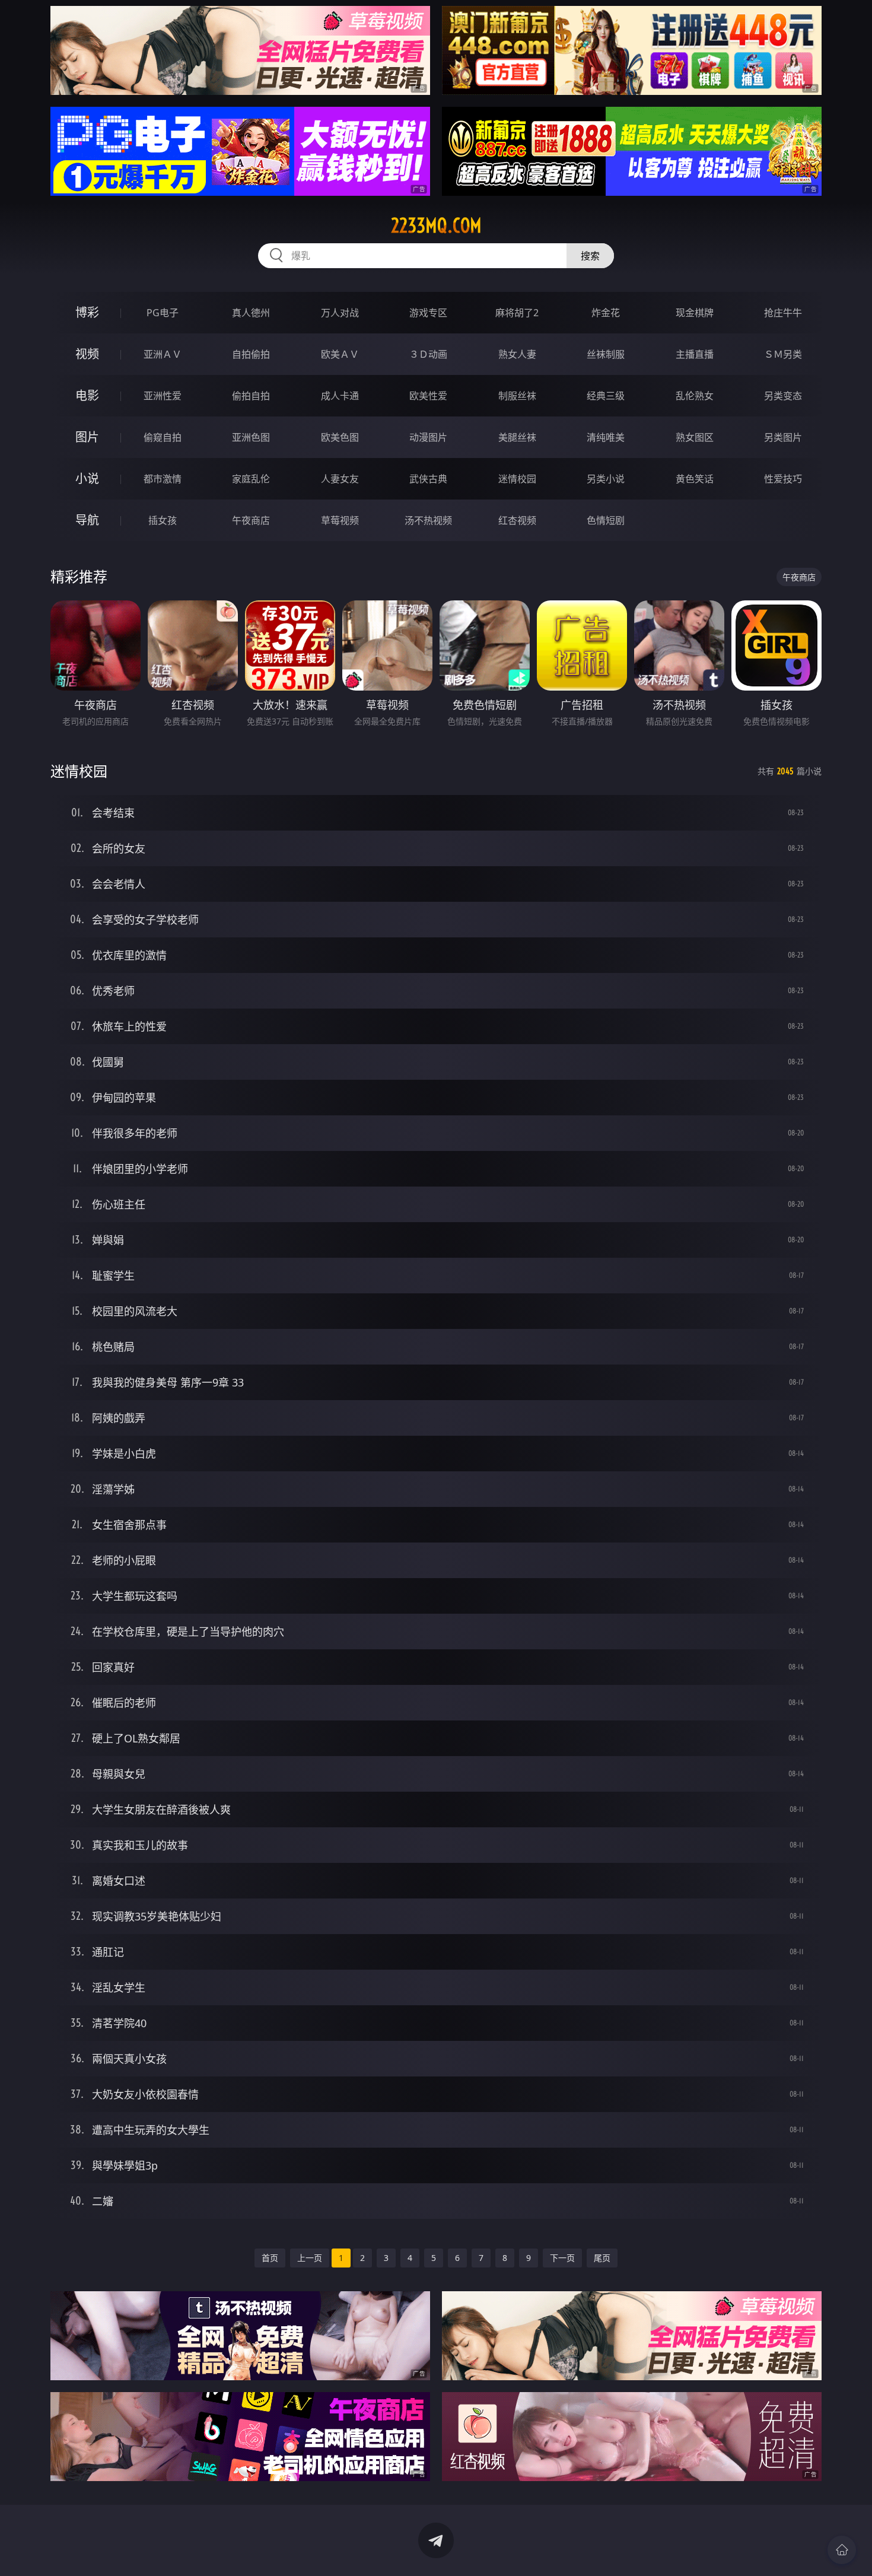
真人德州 (251, 313)
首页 (270, 2258)
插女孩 (163, 520)
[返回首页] (842, 2550)
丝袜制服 (606, 354)
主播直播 (695, 354)
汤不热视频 (428, 520)
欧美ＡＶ (340, 354)
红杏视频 (517, 520)
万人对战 (340, 313)
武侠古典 (428, 479)
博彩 (87, 312)
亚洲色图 (251, 437)
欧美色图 (340, 437)
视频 (87, 354)
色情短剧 (606, 520)
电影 (87, 395)
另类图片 (783, 437)
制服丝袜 (517, 396)
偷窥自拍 (163, 437)
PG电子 (163, 313)
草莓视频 (340, 520)
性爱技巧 (783, 479)
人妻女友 (340, 479)
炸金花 (606, 313)
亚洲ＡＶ (163, 354)
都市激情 (163, 479)
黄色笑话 (695, 479)
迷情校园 (517, 479)
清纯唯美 (606, 437)
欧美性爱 (428, 396)
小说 (87, 478)
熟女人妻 (517, 354)
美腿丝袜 (517, 437)
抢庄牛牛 (783, 313)
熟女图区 (695, 437)
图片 (87, 437)
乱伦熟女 (695, 396)
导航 (87, 520)
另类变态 (783, 396)
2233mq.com (436, 225)
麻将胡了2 (517, 313)
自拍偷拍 (251, 354)
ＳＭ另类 (783, 354)
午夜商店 (251, 520)
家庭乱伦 (251, 479)
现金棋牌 (695, 313)
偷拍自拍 (251, 396)
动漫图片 (428, 437)
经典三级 (606, 396)
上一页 (310, 2258)
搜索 (590, 256)
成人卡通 (340, 396)
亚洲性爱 (163, 396)
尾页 (602, 2258)
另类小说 (606, 479)
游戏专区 (428, 313)
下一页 (562, 2258)
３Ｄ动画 (428, 354)
